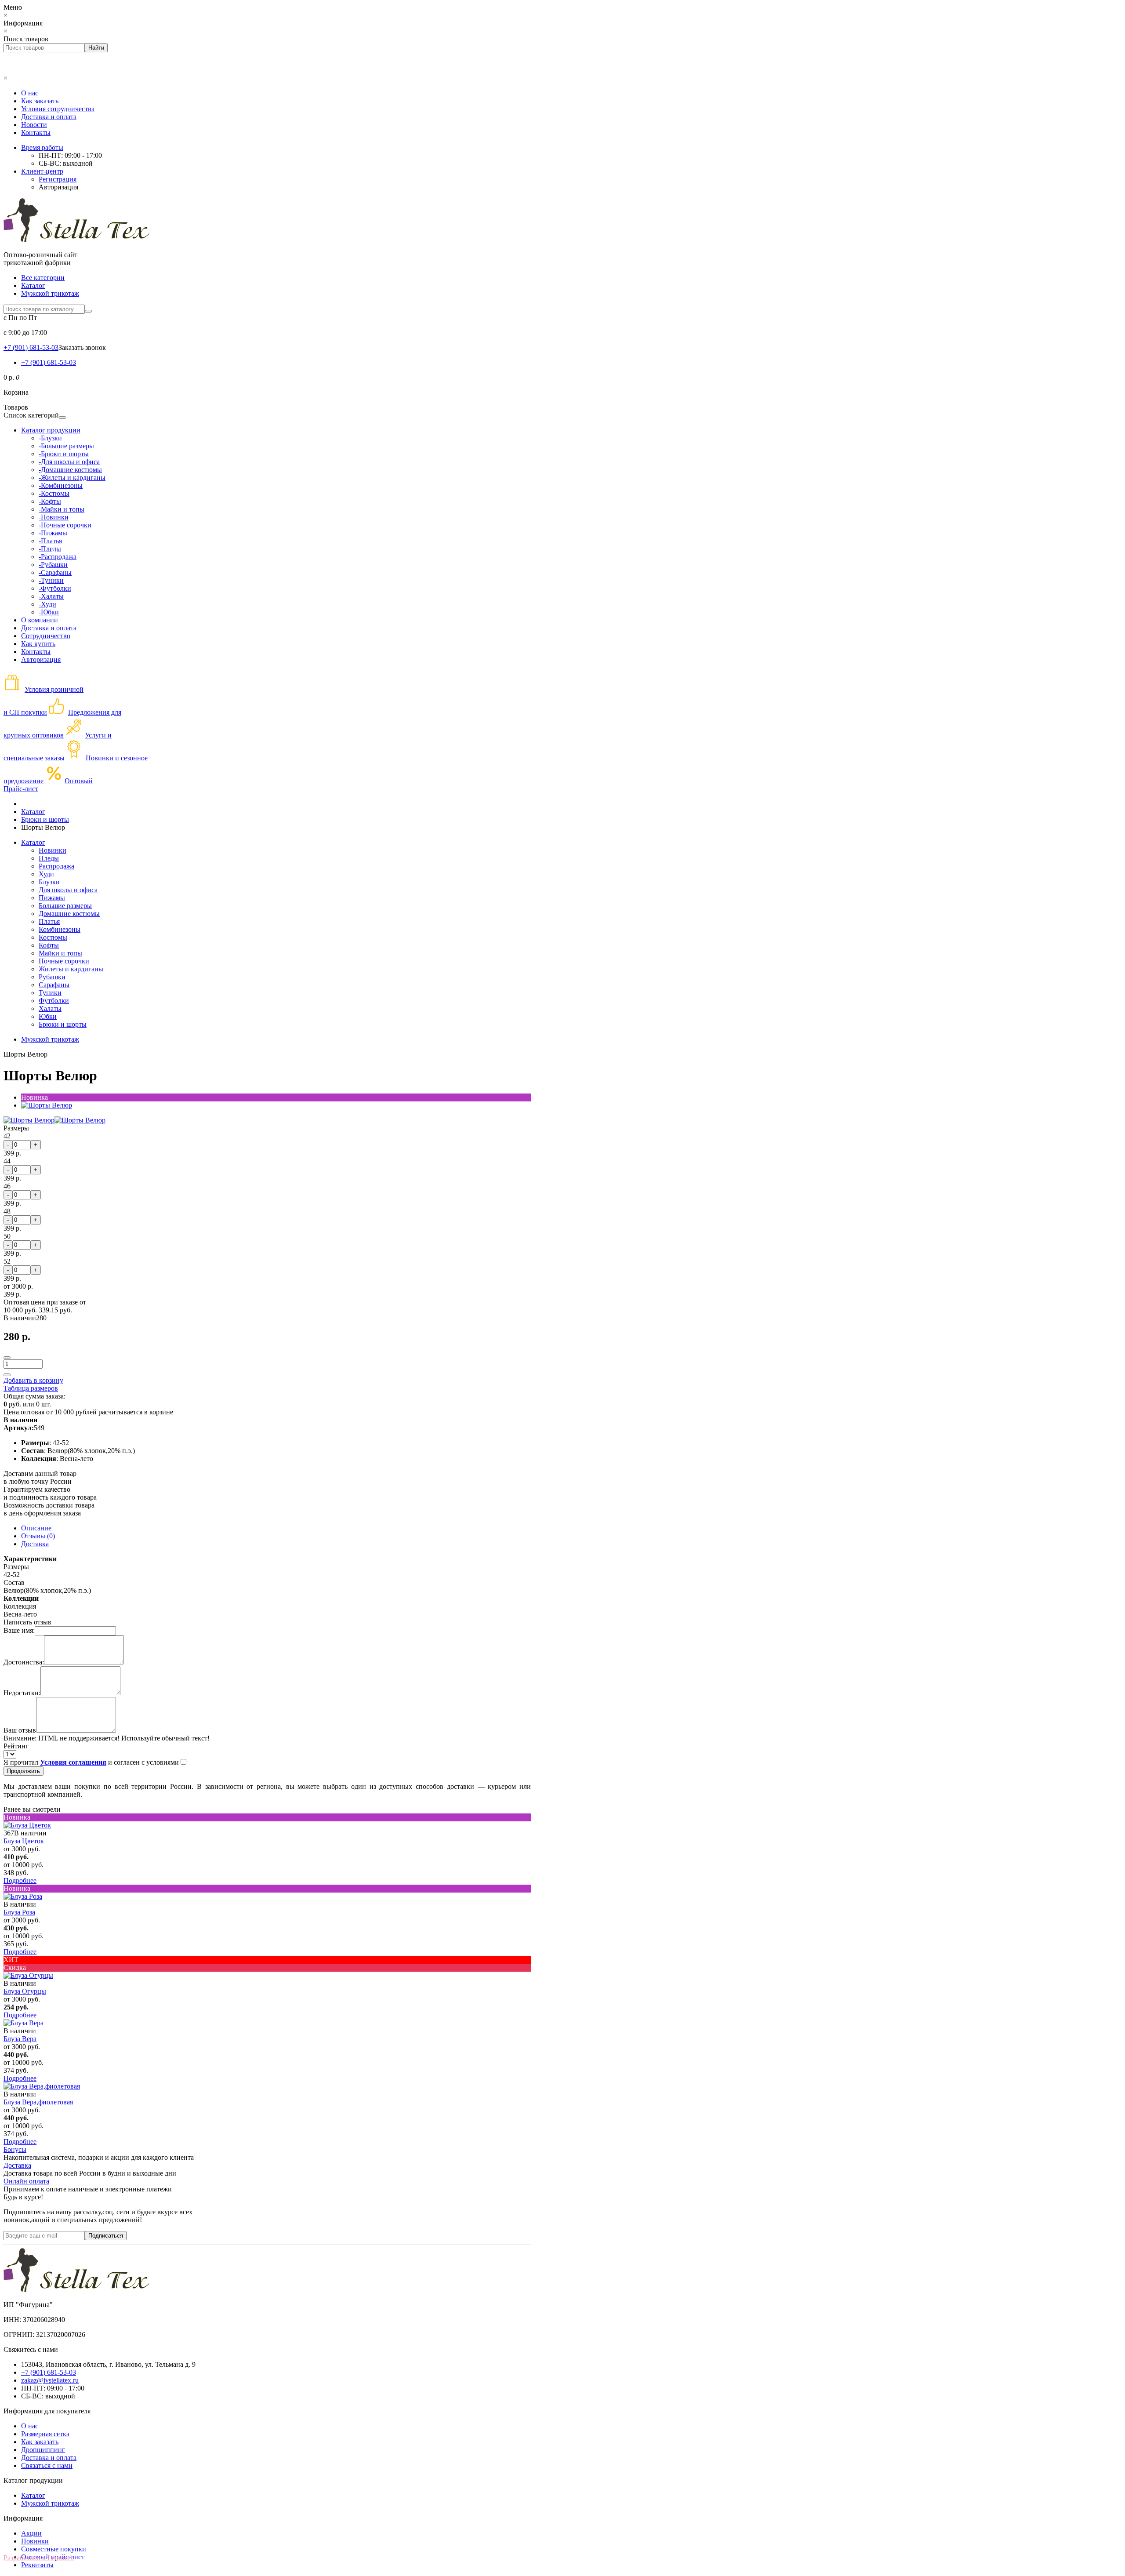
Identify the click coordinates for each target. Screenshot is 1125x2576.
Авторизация (58, 187)
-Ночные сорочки (65, 525)
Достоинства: (24, 1662)
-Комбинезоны (61, 485)
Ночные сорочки (64, 961)
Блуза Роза (19, 1912)
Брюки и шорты (63, 1024)
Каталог (33, 285)
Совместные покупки (54, 2549)
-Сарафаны (55, 572)
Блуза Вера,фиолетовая (38, 2102)
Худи (46, 874)
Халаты (50, 1008)
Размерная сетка (45, 2434)
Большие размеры (65, 906)
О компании (40, 620)
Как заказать (40, 101)
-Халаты (51, 596)
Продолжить (24, 1771)
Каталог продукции (51, 430)
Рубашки (52, 977)
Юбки (48, 1016)
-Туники (51, 580)
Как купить (38, 644)
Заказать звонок (82, 347)
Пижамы (52, 898)
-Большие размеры (66, 446)
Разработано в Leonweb (39, 2558)
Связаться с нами (47, 2465)
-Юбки (49, 612)
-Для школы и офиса (69, 462)
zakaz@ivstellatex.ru (50, 2380)
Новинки (53, 850)
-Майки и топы (62, 509)
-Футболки (55, 588)
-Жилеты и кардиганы (72, 478)
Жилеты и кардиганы (71, 969)
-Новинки (54, 517)
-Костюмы (54, 493)
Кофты (49, 945)
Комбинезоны (60, 929)
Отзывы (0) (38, 1536)
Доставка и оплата (49, 117)
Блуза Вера (20, 2039)
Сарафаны (54, 985)
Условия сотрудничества (58, 109)
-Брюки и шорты (64, 454)
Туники (50, 993)
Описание (36, 1528)
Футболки (54, 1001)
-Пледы (50, 549)
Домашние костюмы (69, 914)
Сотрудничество (46, 636)
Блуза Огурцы (25, 1991)
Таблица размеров (31, 1388)
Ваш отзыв (20, 1730)
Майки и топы (60, 953)
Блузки (49, 882)
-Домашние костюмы (70, 470)
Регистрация (58, 179)
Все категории (43, 278)
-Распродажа (58, 557)
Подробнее (20, 1880)
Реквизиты (37, 2565)
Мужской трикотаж (50, 293)
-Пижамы (53, 533)
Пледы (49, 858)
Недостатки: (22, 1693)
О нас (30, 93)
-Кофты (50, 501)
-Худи (47, 604)
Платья (49, 921)
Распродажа (56, 866)
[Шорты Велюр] (47, 1105)
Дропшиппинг (43, 2450)
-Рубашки (53, 565)
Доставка (35, 1544)
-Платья (50, 541)
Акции (31, 2533)
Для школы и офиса (68, 890)
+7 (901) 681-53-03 (49, 362)
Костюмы (53, 937)
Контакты (36, 133)
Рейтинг (16, 1746)
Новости (34, 125)
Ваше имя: (19, 1630)
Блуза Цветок (24, 1841)
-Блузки (50, 438)
